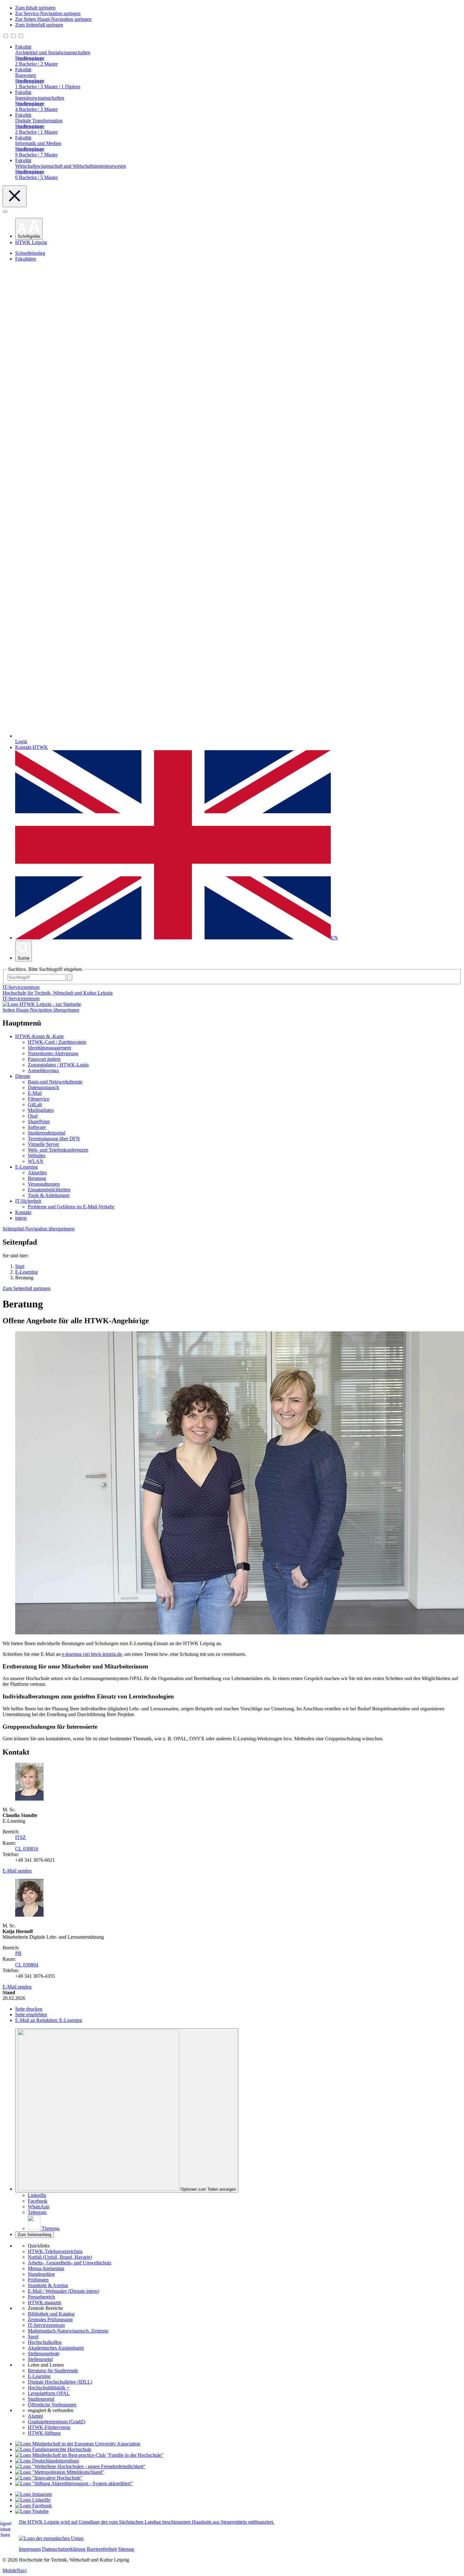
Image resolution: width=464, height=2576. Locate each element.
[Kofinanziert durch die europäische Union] (51, 2538)
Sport (33, 2337)
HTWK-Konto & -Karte (39, 1036)
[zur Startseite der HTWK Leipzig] (42, 1004)
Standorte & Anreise (48, 2285)
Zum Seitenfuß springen (39, 25)
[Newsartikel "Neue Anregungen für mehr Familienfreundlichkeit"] (89, 2455)
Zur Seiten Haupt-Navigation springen (53, 19)
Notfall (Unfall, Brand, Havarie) (60, 2257)
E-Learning (27, 1167)
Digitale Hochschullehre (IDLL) (60, 2382)
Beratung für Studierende (53, 2371)
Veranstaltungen (44, 1184)
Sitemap (126, 2549)
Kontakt (23, 1212)
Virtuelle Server (43, 1144)
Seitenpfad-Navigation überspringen (39, 1229)
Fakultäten (26, 259)
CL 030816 (27, 1849)
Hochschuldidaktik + (49, 2388)
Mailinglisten (41, 1110)
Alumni (35, 2416)
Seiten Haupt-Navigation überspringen (41, 1010)
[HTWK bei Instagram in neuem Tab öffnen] (33, 2494)
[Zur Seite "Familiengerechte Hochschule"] (53, 2449)
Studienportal (41, 2399)
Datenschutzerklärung (64, 2549)
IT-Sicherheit (28, 1201)
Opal (33, 1116)
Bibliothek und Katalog (51, 2314)
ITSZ (21, 1837)
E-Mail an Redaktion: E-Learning (49, 2020)
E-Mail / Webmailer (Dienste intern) (63, 2291)
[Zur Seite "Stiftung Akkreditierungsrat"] (74, 2483)
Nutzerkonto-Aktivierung (53, 1053)
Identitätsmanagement (49, 1048)
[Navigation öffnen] (5, 212)
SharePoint (39, 1122)
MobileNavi (15, 2570)
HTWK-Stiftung (44, 2433)
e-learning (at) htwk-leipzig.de (92, 1654)
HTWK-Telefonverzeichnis (55, 2251)
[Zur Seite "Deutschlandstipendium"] (47, 2461)
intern (21, 1218)
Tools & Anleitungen (49, 1195)
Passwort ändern (44, 1059)
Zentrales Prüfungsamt (50, 2319)
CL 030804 (27, 1965)
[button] (29, 229)
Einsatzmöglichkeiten (49, 1190)
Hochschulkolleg (45, 2342)
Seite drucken (29, 2009)
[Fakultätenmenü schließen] (15, 196)
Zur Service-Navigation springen (48, 13)
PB (18, 1953)
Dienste (23, 1076)
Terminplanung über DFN (54, 1139)
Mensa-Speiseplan (46, 2268)
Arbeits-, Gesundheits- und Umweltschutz (70, 2263)
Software (37, 1127)
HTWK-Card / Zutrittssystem (57, 1042)
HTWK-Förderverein (49, 2427)
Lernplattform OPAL (49, 2393)
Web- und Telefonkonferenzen (58, 1150)
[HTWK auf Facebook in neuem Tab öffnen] (33, 2506)
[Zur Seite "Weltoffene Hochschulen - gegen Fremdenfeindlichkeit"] (80, 2466)
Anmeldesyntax (43, 1070)
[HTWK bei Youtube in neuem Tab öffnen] (32, 2511)
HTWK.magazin (45, 2302)
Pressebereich (41, 2297)
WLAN (36, 1161)
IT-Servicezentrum (21, 999)
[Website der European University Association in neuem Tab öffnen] (78, 2444)
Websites (37, 1156)
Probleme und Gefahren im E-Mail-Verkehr (71, 1207)
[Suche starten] (70, 977)
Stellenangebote (44, 2354)
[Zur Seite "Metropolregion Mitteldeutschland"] (60, 2472)
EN (334, 938)
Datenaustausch (43, 1087)
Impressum (30, 2549)
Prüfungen (38, 2280)
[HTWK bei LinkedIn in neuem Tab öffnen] (33, 2500)
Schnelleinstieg (30, 253)
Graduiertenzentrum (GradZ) (57, 2422)
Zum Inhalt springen (35, 8)
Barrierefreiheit (102, 2549)
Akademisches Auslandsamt (56, 2348)
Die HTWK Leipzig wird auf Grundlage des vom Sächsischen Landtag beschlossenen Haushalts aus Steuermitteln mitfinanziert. (147, 2522)
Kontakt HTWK (32, 747)
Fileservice (39, 1099)
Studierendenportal (47, 1133)
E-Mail (35, 1093)
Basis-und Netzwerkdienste (55, 1082)
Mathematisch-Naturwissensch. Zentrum (68, 2331)
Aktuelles (37, 1173)
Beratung (37, 1178)
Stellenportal (40, 2359)
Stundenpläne (41, 2274)
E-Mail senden (17, 1871)
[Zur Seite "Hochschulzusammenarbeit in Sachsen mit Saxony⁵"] (49, 2478)
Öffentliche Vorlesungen (52, 2405)
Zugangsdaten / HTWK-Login (58, 1065)
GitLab (35, 1104)
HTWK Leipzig (31, 242)
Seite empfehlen (31, 2015)
